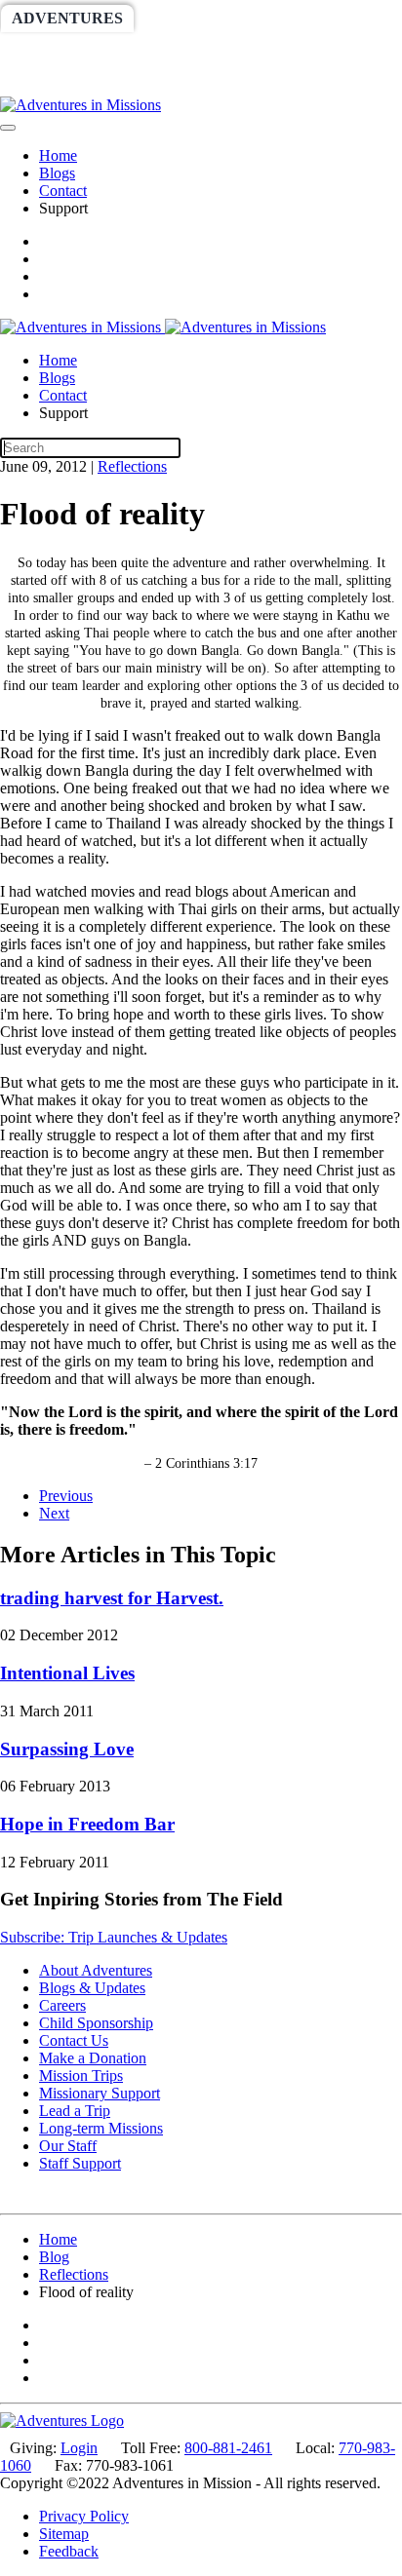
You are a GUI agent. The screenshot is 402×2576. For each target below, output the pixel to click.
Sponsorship (201, 50)
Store (124, 82)
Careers (62, 2005)
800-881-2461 (228, 2448)
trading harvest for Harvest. (112, 1598)
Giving (41, 82)
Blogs (57, 173)
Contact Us (74, 2040)
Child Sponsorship (96, 2023)
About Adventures (96, 1970)
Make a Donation (93, 2058)
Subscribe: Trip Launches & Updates (114, 1937)
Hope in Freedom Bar (87, 1824)
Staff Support (80, 2163)
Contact (63, 191)
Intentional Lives (67, 1673)
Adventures (67, 18)
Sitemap (64, 2534)
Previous (66, 1496)
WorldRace (204, 18)
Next (54, 1513)
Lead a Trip (75, 2111)
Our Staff (68, 2146)
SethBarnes (65, 50)
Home (58, 155)
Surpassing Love (67, 1749)
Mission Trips (81, 2076)
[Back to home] (80, 105)
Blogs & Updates (92, 1988)
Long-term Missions (101, 2128)
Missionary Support (100, 2093)
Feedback (69, 2551)
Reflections (132, 466)
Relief (314, 50)
